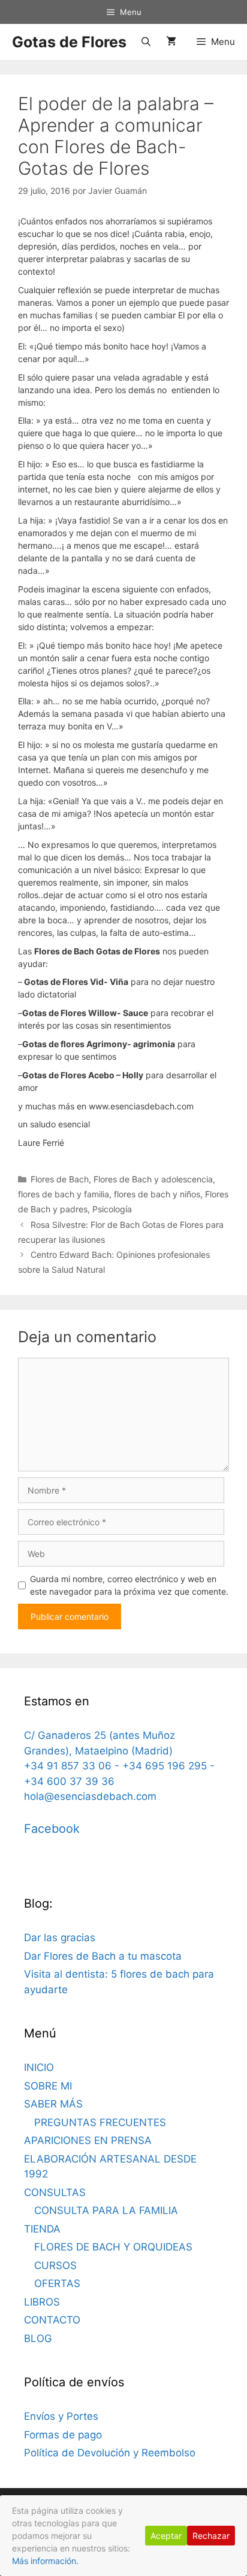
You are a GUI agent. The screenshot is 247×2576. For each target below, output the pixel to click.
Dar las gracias (60, 1938)
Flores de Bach (60, 1179)
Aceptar (166, 2536)
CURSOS (55, 2265)
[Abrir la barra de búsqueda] (145, 42)
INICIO (39, 2067)
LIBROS (42, 2302)
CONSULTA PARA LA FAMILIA (106, 2210)
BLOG (38, 2338)
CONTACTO (52, 2320)
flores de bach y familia (64, 1194)
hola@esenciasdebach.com (90, 1796)
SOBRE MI (48, 2086)
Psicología (112, 1209)
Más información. (45, 2561)
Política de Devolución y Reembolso (110, 2453)
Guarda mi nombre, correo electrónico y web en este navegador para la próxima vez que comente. (129, 1585)
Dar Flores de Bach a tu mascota (103, 1956)
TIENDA (42, 2229)
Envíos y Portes (61, 2416)
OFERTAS (57, 2283)
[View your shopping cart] (171, 42)
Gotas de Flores (69, 42)
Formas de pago (63, 2435)
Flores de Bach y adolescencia (153, 1179)
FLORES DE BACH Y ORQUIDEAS (113, 2247)
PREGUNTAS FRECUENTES (100, 2122)
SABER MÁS (53, 2104)
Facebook (52, 1829)
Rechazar (211, 2536)
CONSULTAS (55, 2192)
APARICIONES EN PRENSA (88, 2140)
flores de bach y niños (157, 1194)
